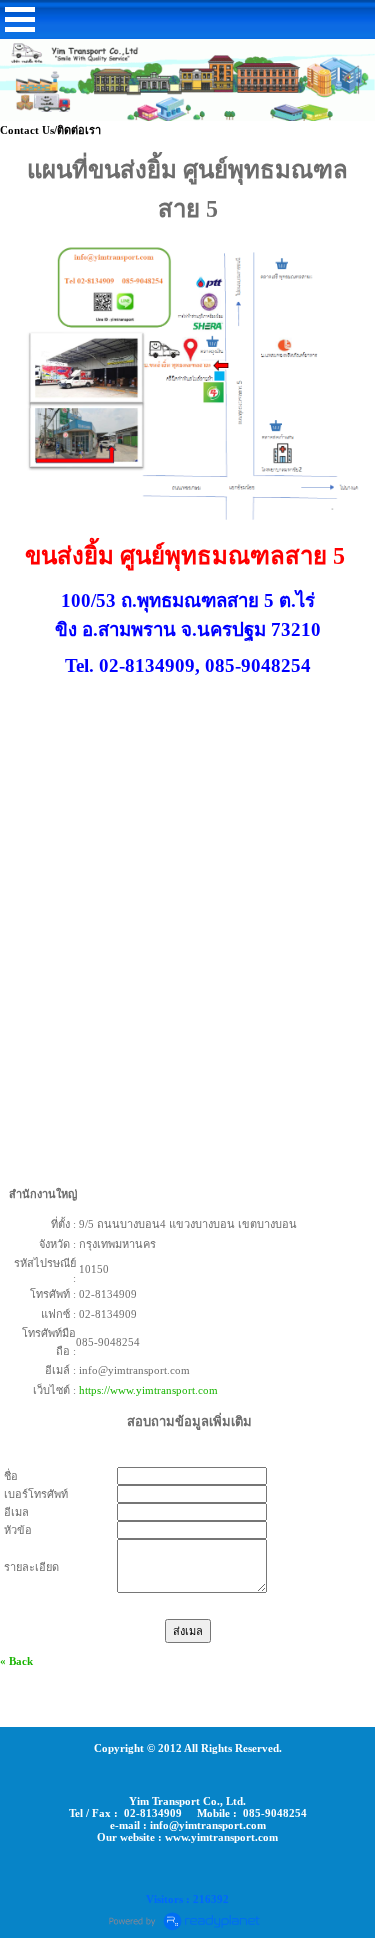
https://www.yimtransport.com (148, 1390)
